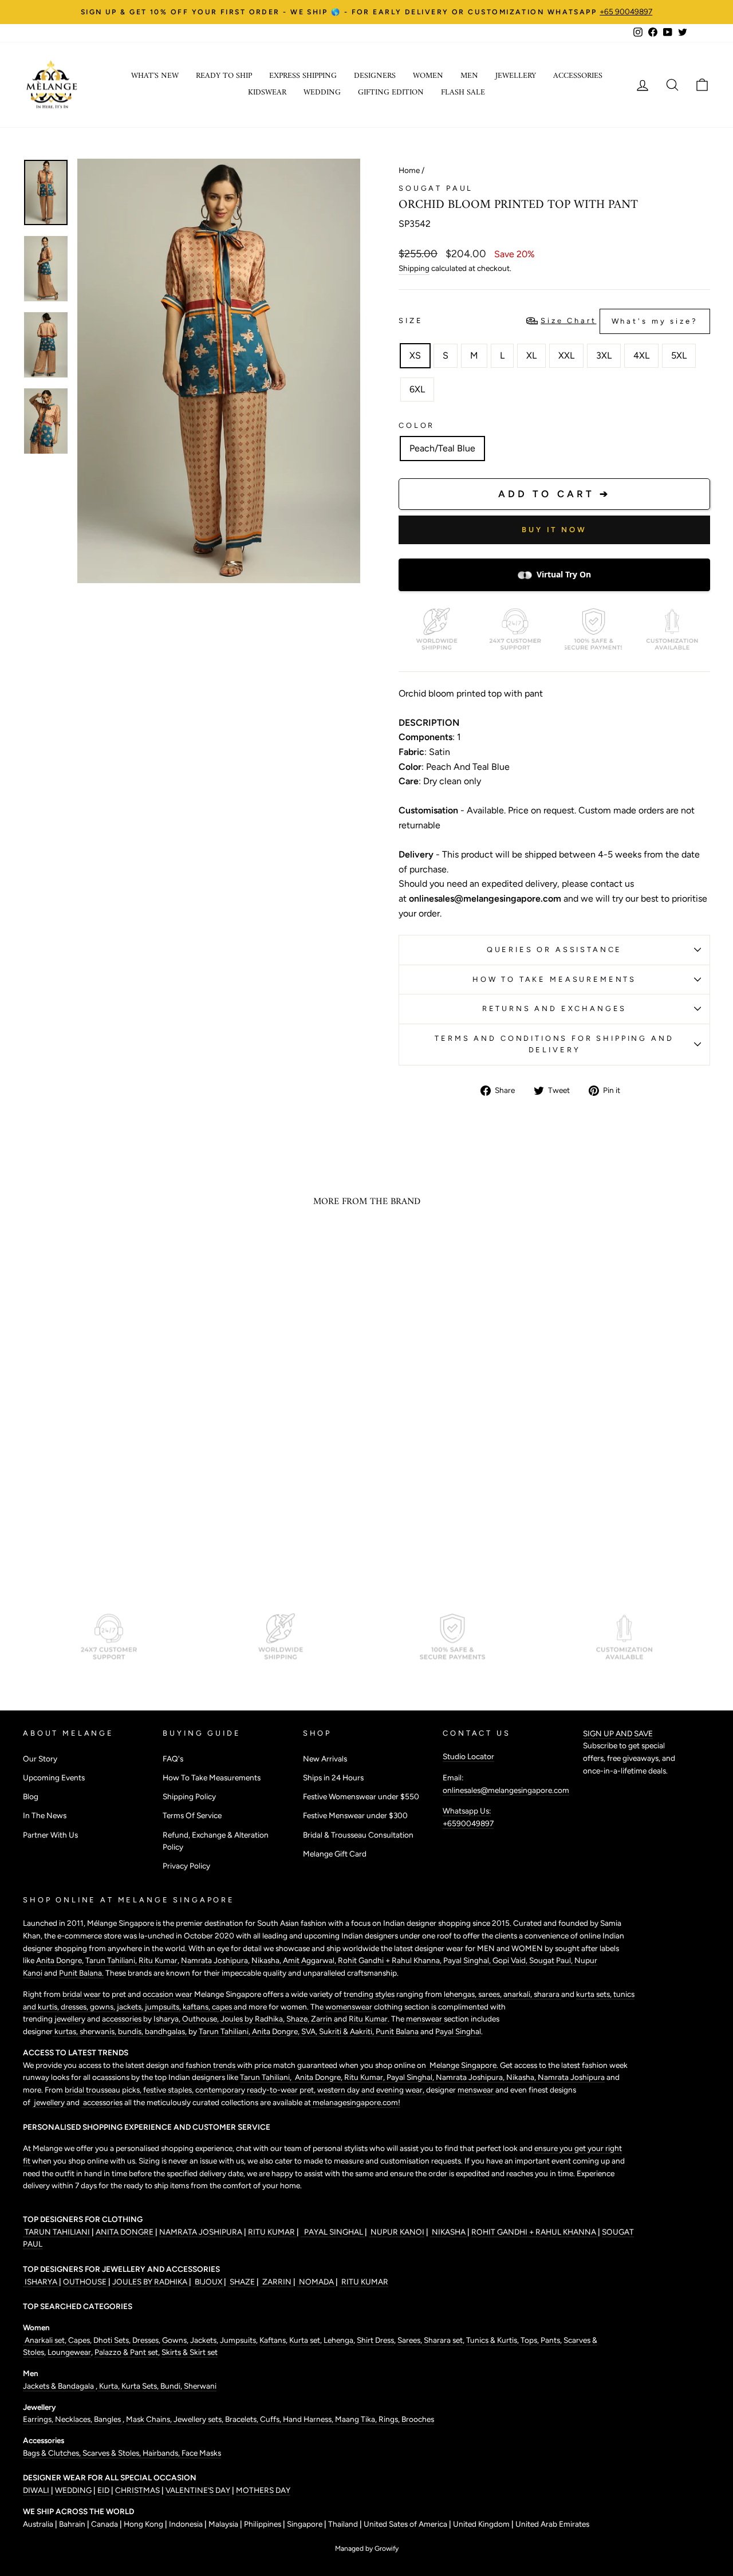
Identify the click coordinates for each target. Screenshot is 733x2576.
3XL (604, 355)
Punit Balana (398, 2031)
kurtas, (66, 2031)
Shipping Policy (189, 1796)
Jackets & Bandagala (59, 2386)
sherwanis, (99, 2031)
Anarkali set (44, 2340)
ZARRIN (277, 2282)
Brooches (418, 2419)
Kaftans (273, 2340)
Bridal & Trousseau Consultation (358, 1835)
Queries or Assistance (555, 949)
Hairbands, (162, 2453)
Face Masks (201, 2453)
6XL (417, 389)
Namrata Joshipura (214, 1960)
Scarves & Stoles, (113, 2453)
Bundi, (172, 2386)
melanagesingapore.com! (356, 2102)
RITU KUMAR (272, 2232)
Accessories (578, 76)
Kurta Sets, (141, 2386)
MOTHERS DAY (263, 2490)
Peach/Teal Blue (442, 448)
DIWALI (37, 2490)
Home (409, 170)
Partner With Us (50, 1835)
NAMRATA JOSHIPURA (201, 2232)
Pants (549, 2340)
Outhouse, (201, 2019)
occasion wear (168, 1994)
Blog (31, 1796)
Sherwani (200, 2386)
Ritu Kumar (158, 1960)
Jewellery (516, 76)
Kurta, (109, 2386)
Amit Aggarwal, (310, 1960)
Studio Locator (468, 1756)
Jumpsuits (238, 2340)
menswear (425, 2019)
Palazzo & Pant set (126, 2352)
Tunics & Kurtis (492, 2340)
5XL (679, 355)
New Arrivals (325, 1759)
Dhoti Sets (111, 2340)
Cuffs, (271, 2419)
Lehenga (338, 2340)
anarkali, (519, 1994)
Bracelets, (243, 2419)
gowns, (103, 2007)
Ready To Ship (224, 76)
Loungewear (69, 2352)
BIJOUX (208, 2282)
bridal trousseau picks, (104, 2090)
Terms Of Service (192, 1815)
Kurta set (305, 2340)
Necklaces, (74, 2419)
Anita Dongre (59, 1960)
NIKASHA (449, 2232)
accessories (122, 2019)
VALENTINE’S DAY (198, 2490)
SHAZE (242, 2282)
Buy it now (554, 530)
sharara (547, 1994)
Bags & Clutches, (53, 2453)
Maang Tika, (357, 2419)
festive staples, (169, 2090)
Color (417, 425)
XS (415, 355)
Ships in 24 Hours (333, 1777)
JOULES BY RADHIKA (151, 2282)
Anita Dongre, (277, 2031)
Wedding (322, 93)
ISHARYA (41, 2282)
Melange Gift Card (335, 1854)
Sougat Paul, (552, 1960)
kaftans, (197, 2007)
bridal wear (82, 1994)
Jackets (203, 2340)
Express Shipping (303, 76)
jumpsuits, (164, 2007)
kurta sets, (595, 1994)
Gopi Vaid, (511, 1960)
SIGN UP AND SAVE (618, 1733)
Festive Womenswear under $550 (361, 1796)
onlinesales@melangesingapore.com (506, 1790)
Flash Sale (463, 93)
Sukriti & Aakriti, (347, 2031)
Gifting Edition (391, 93)
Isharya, (168, 2019)
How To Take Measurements (554, 979)
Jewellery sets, (199, 2419)
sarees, (491, 1994)
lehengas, (461, 1994)
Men (469, 76)
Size (548, 321)
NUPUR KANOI (397, 2232)
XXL (566, 355)
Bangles (108, 2419)
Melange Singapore (462, 2065)
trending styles (369, 1994)
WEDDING (73, 2490)
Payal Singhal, (468, 1960)
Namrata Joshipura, (471, 2077)
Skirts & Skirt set (190, 2352)
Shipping (414, 268)
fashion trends (211, 2065)
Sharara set (442, 2340)
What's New (155, 76)
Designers (375, 76)
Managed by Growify (367, 2549)
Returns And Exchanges (555, 1008)
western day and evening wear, (372, 2090)
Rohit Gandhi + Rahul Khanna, (391, 1960)
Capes (78, 2340)
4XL (641, 355)
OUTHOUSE (86, 2282)
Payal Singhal (458, 2031)
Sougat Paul (436, 188)
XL (531, 355)
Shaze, (299, 2019)
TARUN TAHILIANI (57, 2232)
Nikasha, (267, 1960)
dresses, (75, 2007)
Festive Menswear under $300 (355, 1815)
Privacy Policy (186, 1866)
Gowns (174, 2340)
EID (103, 2490)
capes (223, 2007)
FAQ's (173, 1759)
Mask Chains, (150, 2419)
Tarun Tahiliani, (112, 1960)
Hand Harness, (309, 2419)
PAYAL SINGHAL (333, 2232)
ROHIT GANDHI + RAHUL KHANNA (535, 2232)
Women (428, 76)
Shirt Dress (375, 2340)
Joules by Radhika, (253, 2019)
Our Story (40, 1759)
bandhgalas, (167, 2031)
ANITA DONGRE (125, 2232)
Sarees (409, 2340)
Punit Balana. (81, 1973)
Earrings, (39, 2419)
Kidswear (267, 93)
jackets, (131, 2007)
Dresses (145, 2340)
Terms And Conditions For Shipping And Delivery (554, 1044)
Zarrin (322, 2019)
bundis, (131, 2031)
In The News (45, 1815)
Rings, (390, 2419)
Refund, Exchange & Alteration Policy (216, 1841)
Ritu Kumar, (365, 2077)
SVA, (310, 2031)
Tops (528, 2340)
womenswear (349, 2007)
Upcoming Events (54, 1777)
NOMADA (316, 2282)
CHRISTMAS (137, 2490)
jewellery (70, 2019)
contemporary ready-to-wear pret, (256, 2090)
